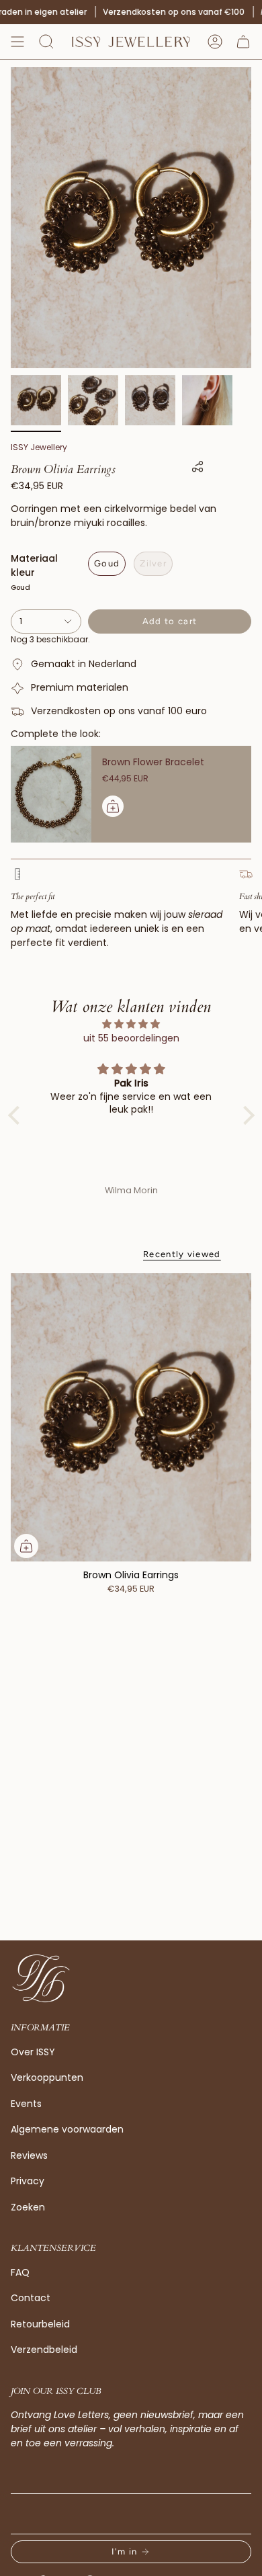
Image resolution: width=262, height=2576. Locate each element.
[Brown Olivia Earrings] (131, 1418)
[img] (131, 1024)
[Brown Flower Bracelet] (51, 794)
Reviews (29, 2155)
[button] (46, 42)
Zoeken (28, 2207)
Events (26, 2104)
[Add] (113, 806)
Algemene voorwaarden (67, 2129)
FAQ (20, 2272)
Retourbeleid (40, 2324)
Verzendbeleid (44, 2350)
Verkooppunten (47, 2077)
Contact (31, 2298)
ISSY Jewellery (39, 447)
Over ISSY (33, 2052)
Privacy (28, 2181)
